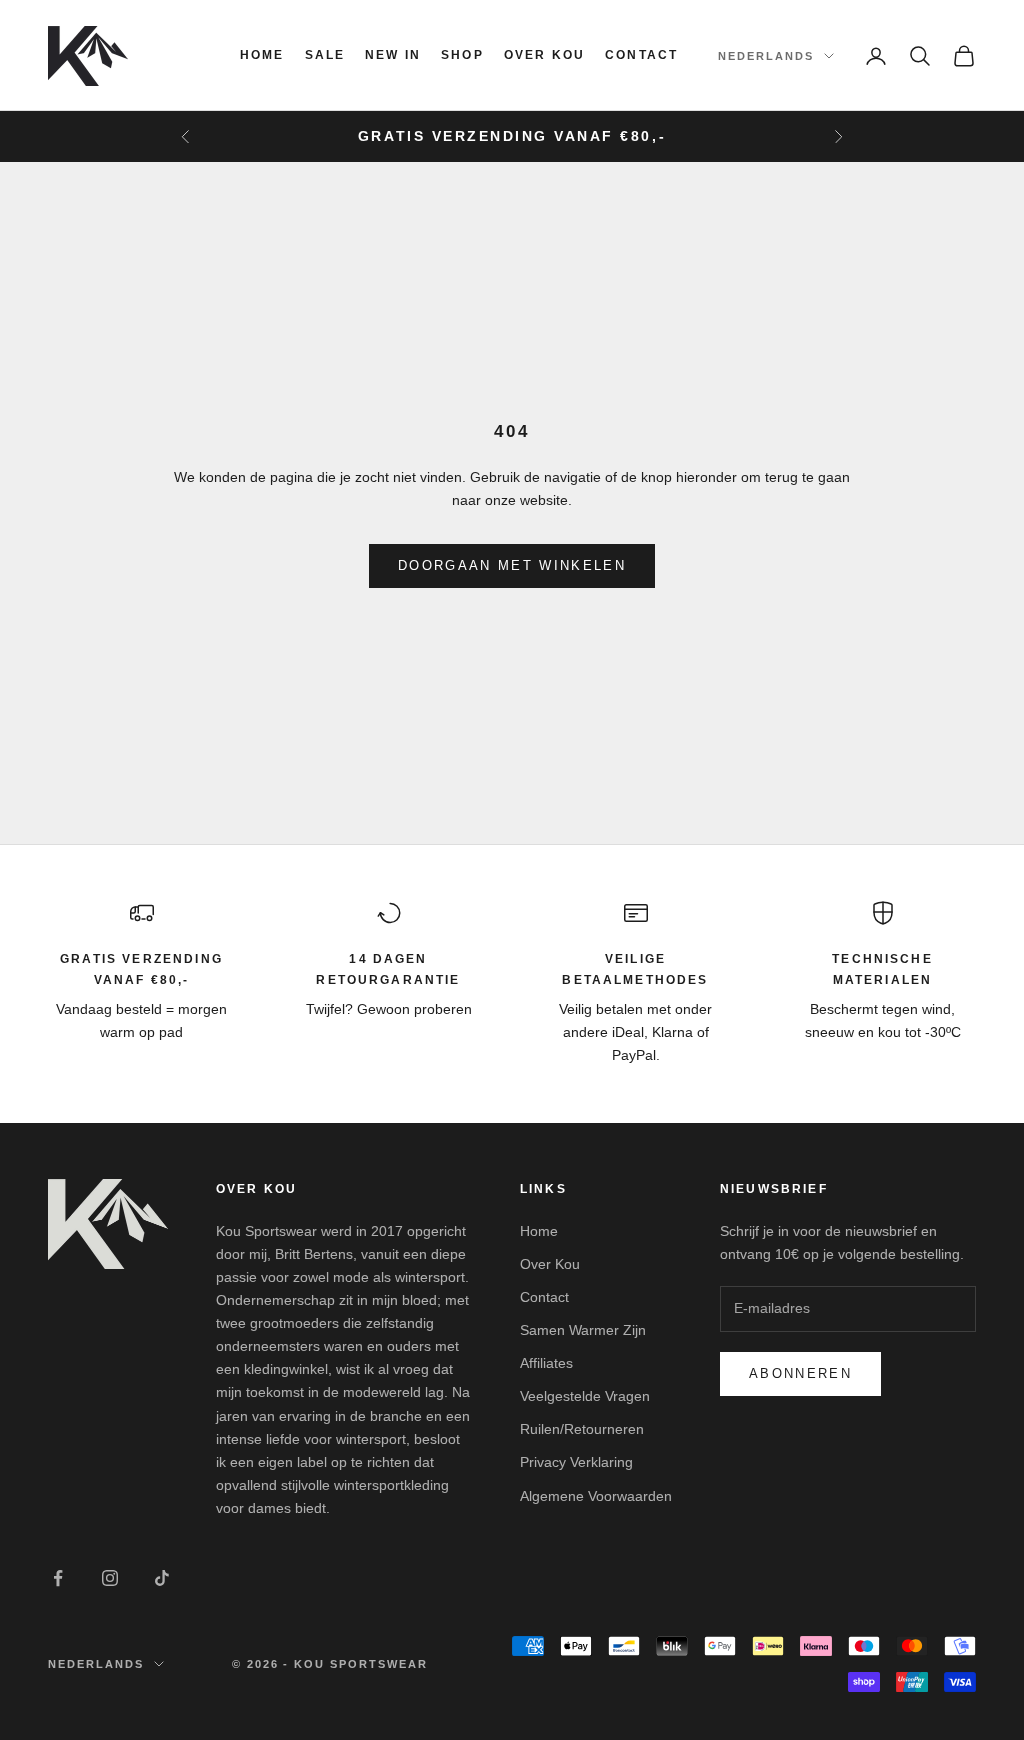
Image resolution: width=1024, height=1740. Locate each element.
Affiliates (546, 1363)
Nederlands (766, 56)
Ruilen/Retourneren (582, 1429)
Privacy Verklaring (576, 1462)
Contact (641, 55)
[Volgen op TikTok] (162, 1578)
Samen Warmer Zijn (583, 1330)
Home (262, 55)
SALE (325, 55)
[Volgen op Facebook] (58, 1578)
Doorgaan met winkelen (512, 565)
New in (393, 55)
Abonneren (800, 1373)
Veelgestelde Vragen (585, 1396)
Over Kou (544, 55)
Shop (462, 55)
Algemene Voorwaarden (596, 1496)
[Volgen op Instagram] (110, 1578)
